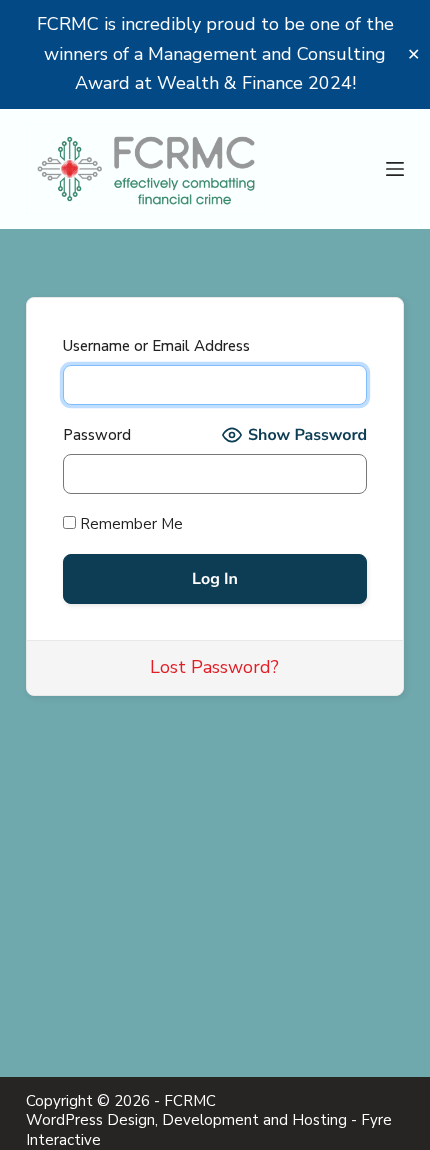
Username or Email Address (156, 346)
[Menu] (395, 169)
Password (97, 435)
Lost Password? (214, 667)
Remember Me (129, 524)
